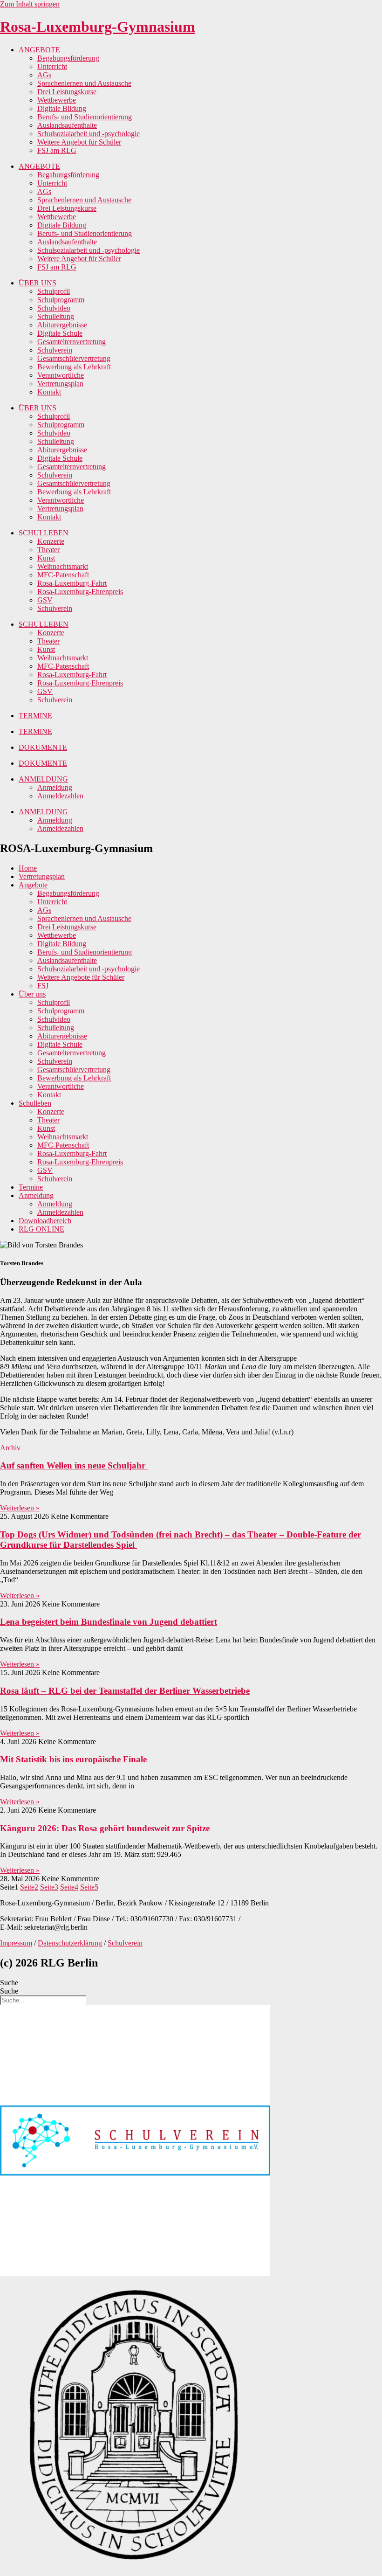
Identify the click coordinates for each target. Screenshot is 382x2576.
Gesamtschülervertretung (74, 358)
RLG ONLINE (41, 1229)
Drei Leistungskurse (67, 92)
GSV (45, 600)
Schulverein (55, 350)
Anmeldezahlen (60, 796)
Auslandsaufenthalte (67, 125)
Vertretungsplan (60, 384)
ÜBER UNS (38, 283)
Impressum (16, 1943)
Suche (9, 1983)
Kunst (46, 558)
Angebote (33, 885)
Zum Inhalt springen (30, 4)
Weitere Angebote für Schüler (81, 977)
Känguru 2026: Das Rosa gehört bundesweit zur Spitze (105, 1828)
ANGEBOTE (39, 50)
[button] (10, 1448)
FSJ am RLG (57, 150)
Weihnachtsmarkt (63, 566)
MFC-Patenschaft (63, 575)
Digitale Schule (60, 333)
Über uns (32, 994)
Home (28, 868)
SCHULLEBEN (44, 533)
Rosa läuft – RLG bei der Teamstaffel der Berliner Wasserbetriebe (125, 1691)
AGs (44, 75)
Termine (31, 1187)
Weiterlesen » (20, 1508)
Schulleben (35, 1103)
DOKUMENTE (43, 747)
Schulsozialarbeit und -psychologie (89, 134)
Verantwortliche (61, 375)
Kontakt (49, 392)
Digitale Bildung (62, 108)
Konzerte (51, 541)
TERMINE (35, 716)
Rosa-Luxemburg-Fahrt (72, 583)
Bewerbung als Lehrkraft (74, 367)
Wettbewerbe (57, 100)
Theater (48, 550)
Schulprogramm (61, 300)
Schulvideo (54, 308)
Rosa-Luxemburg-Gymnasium (98, 27)
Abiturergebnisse (62, 325)
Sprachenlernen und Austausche (84, 83)
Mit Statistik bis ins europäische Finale (73, 1759)
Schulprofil (54, 291)
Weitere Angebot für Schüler (79, 142)
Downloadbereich (45, 1221)
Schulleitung (56, 316)
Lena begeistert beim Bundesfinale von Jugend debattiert (109, 1622)
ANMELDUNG (43, 779)
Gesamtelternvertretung (72, 342)
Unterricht (52, 66)
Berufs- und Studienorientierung (85, 117)
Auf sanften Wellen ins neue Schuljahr (74, 1465)
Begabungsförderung (68, 58)
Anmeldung (55, 787)
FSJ (43, 986)
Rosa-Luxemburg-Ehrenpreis (80, 592)
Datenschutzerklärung (70, 1943)
